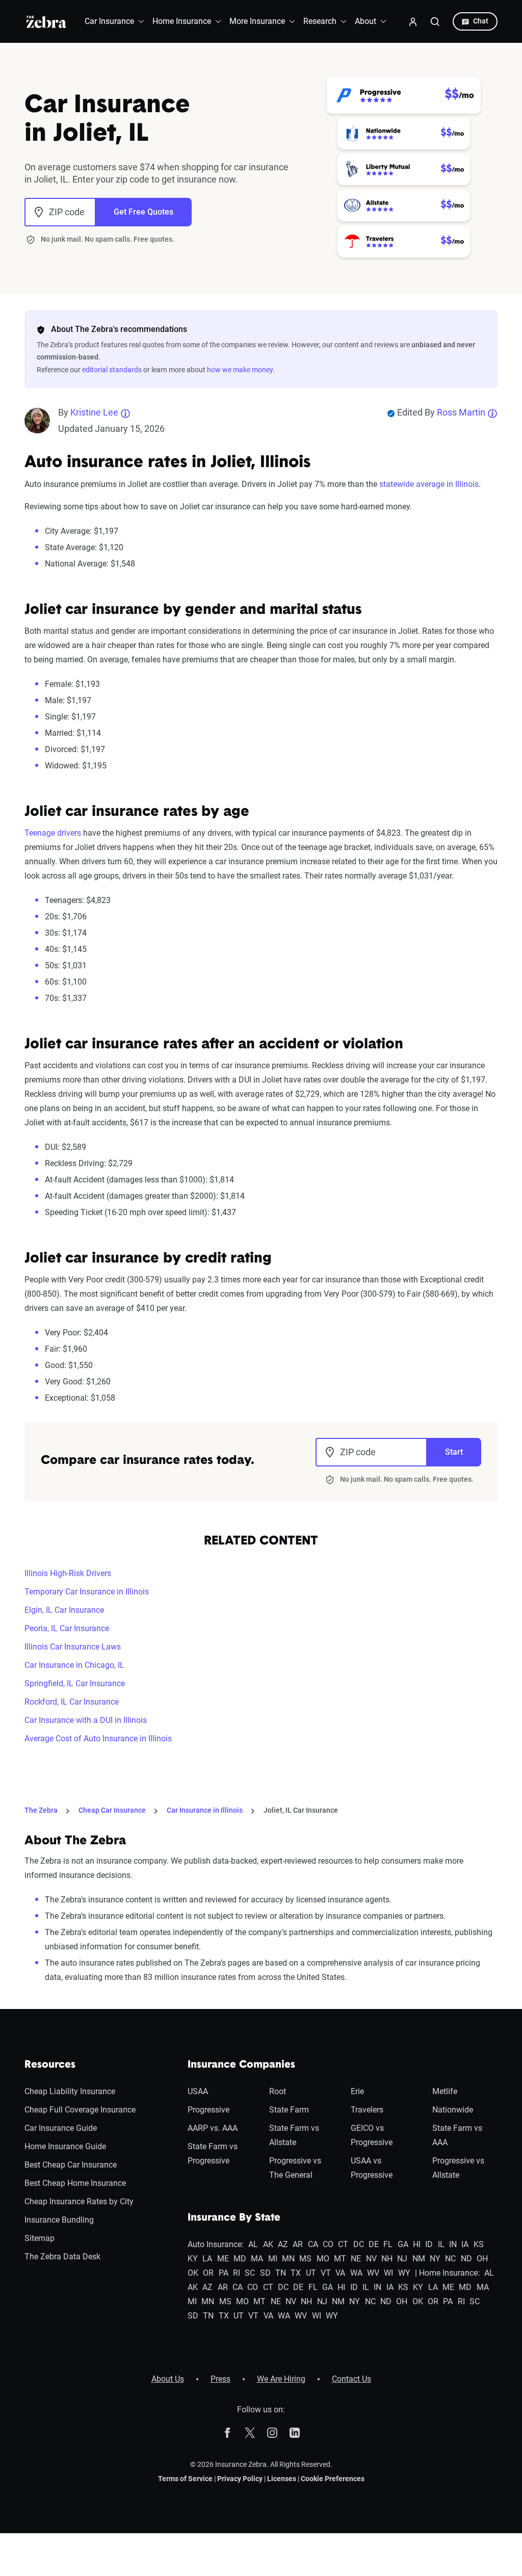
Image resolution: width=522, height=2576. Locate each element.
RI (237, 2273)
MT (340, 2259)
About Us (168, 2379)
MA (257, 2259)
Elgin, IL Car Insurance (64, 1610)
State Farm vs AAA (457, 2135)
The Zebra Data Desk (62, 2257)
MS (305, 2259)
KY (193, 2259)
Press (220, 2379)
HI (417, 2244)
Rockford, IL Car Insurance (72, 1702)
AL (253, 2244)
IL (441, 2244)
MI (273, 2259)
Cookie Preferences (333, 2479)
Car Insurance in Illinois (205, 1810)
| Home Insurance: (447, 2273)
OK (193, 2273)
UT (311, 2273)
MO (323, 2259)
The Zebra (41, 1810)
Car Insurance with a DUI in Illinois (86, 1720)
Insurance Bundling (59, 2220)
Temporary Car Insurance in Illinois (87, 1592)
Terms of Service (185, 2479)
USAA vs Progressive (372, 2168)
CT (343, 2244)
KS (479, 2244)
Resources (50, 2065)
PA (224, 2273)
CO (328, 2244)
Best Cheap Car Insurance (71, 2165)
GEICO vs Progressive (372, 2135)
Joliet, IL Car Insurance (301, 1810)
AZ (283, 2244)
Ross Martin (461, 412)
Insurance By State (234, 2218)
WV (373, 2273)
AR (298, 2244)
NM (419, 2259)
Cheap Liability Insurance (70, 2091)
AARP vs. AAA (213, 2128)
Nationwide (453, 2110)
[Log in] (413, 21)
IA (465, 2244)
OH (482, 2259)
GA (403, 2244)
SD (265, 2273)
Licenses (282, 2479)
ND (466, 2259)
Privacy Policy (240, 2479)
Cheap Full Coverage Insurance (80, 2110)
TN (281, 2273)
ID (429, 2244)
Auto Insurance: (216, 2244)
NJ (402, 2259)
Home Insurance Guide (65, 2146)
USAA (198, 2091)
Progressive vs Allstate (458, 2168)
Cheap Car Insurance (112, 1810)
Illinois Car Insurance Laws (73, 1647)
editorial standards (112, 370)
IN (453, 2244)
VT (326, 2273)
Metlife (445, 2091)
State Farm (289, 2110)
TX (296, 2273)
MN (288, 2259)
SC (250, 2273)
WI (388, 2273)
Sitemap (40, 2238)
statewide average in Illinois (429, 484)
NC (450, 2259)
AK (268, 2244)
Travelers (367, 2110)
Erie (357, 2091)
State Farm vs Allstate (294, 2135)
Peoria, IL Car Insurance (67, 1628)
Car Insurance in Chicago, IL (74, 1665)
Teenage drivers (53, 833)
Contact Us (351, 2379)
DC (359, 2244)
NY (435, 2259)
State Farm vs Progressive (213, 2154)
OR (208, 2273)
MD (240, 2259)
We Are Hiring (281, 2379)
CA (313, 2244)
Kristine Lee (94, 412)
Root (278, 2091)
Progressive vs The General (295, 2168)
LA (207, 2259)
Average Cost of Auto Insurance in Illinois (98, 1738)
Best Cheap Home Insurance (75, 2183)
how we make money (240, 370)
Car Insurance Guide (61, 2128)
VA (340, 2273)
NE (356, 2259)
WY (404, 2273)
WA (356, 2273)
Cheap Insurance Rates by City (79, 2201)
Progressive (208, 2110)
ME (223, 2259)
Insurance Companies (241, 2065)
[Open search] (435, 21)
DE (374, 2244)
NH (387, 2259)
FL (388, 2244)
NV (371, 2259)
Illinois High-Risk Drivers (68, 1573)
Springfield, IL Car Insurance (75, 1683)
